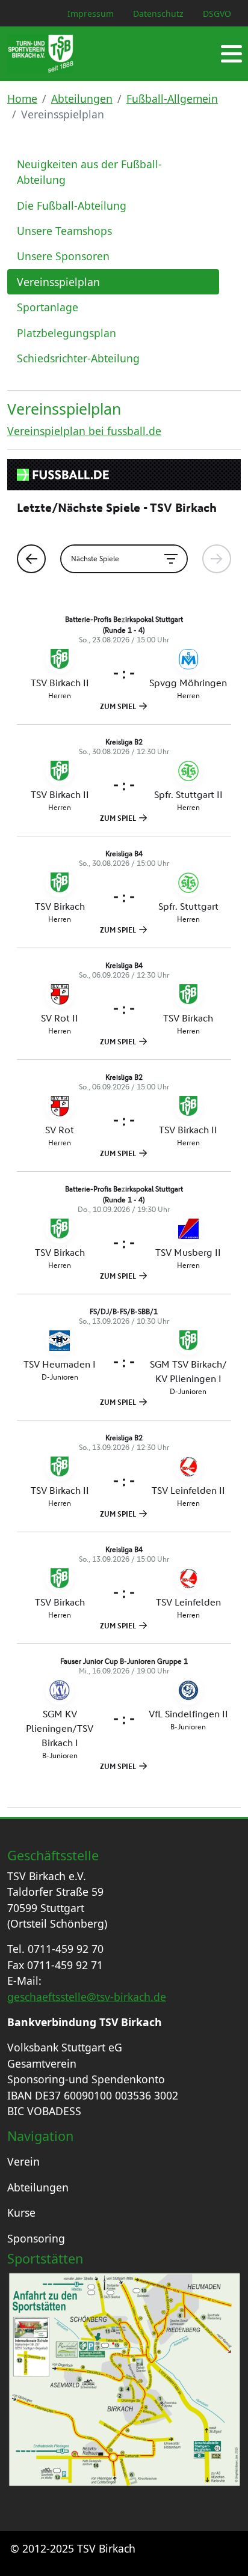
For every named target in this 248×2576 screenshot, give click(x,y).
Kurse (21, 2212)
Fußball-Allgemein (172, 99)
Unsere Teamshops (64, 231)
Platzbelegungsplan (67, 333)
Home (22, 99)
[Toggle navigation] (231, 54)
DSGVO (217, 14)
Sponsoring (36, 2238)
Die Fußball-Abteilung (72, 206)
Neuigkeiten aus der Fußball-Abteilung (89, 172)
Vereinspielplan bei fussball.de (84, 431)
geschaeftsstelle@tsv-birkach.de (87, 1997)
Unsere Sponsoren (63, 256)
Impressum (91, 14)
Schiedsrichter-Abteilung (78, 358)
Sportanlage (48, 307)
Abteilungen (82, 99)
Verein (23, 2161)
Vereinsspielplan (58, 282)
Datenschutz (158, 14)
